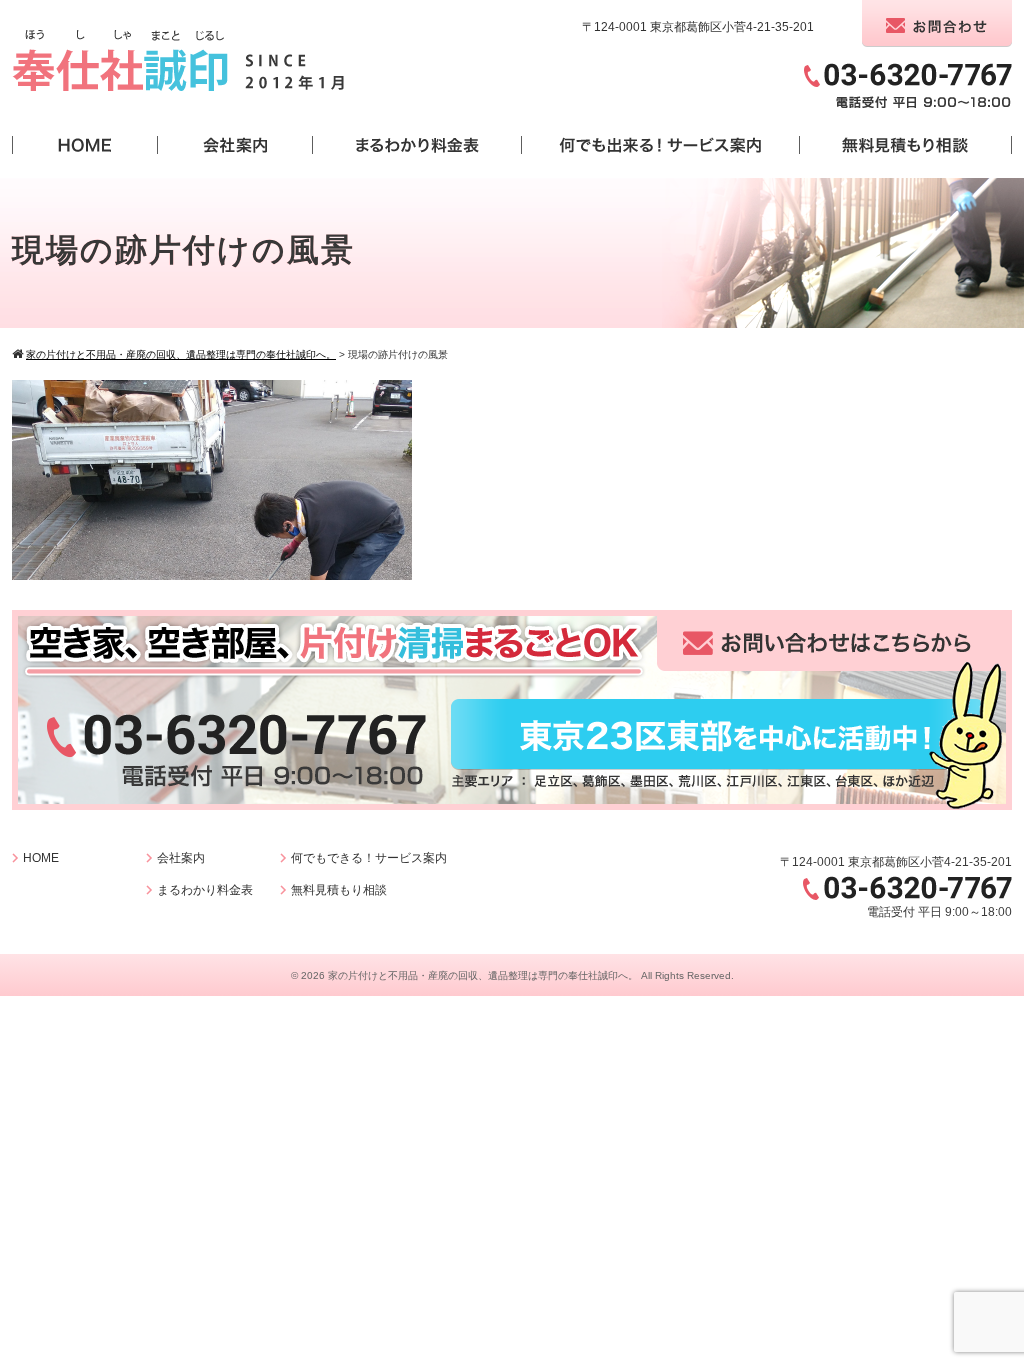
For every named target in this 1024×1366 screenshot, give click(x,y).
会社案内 (181, 858)
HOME (41, 858)
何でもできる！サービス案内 (369, 858)
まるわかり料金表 (205, 890)
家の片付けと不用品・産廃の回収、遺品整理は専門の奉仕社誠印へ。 (483, 975)
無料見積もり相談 (339, 890)
